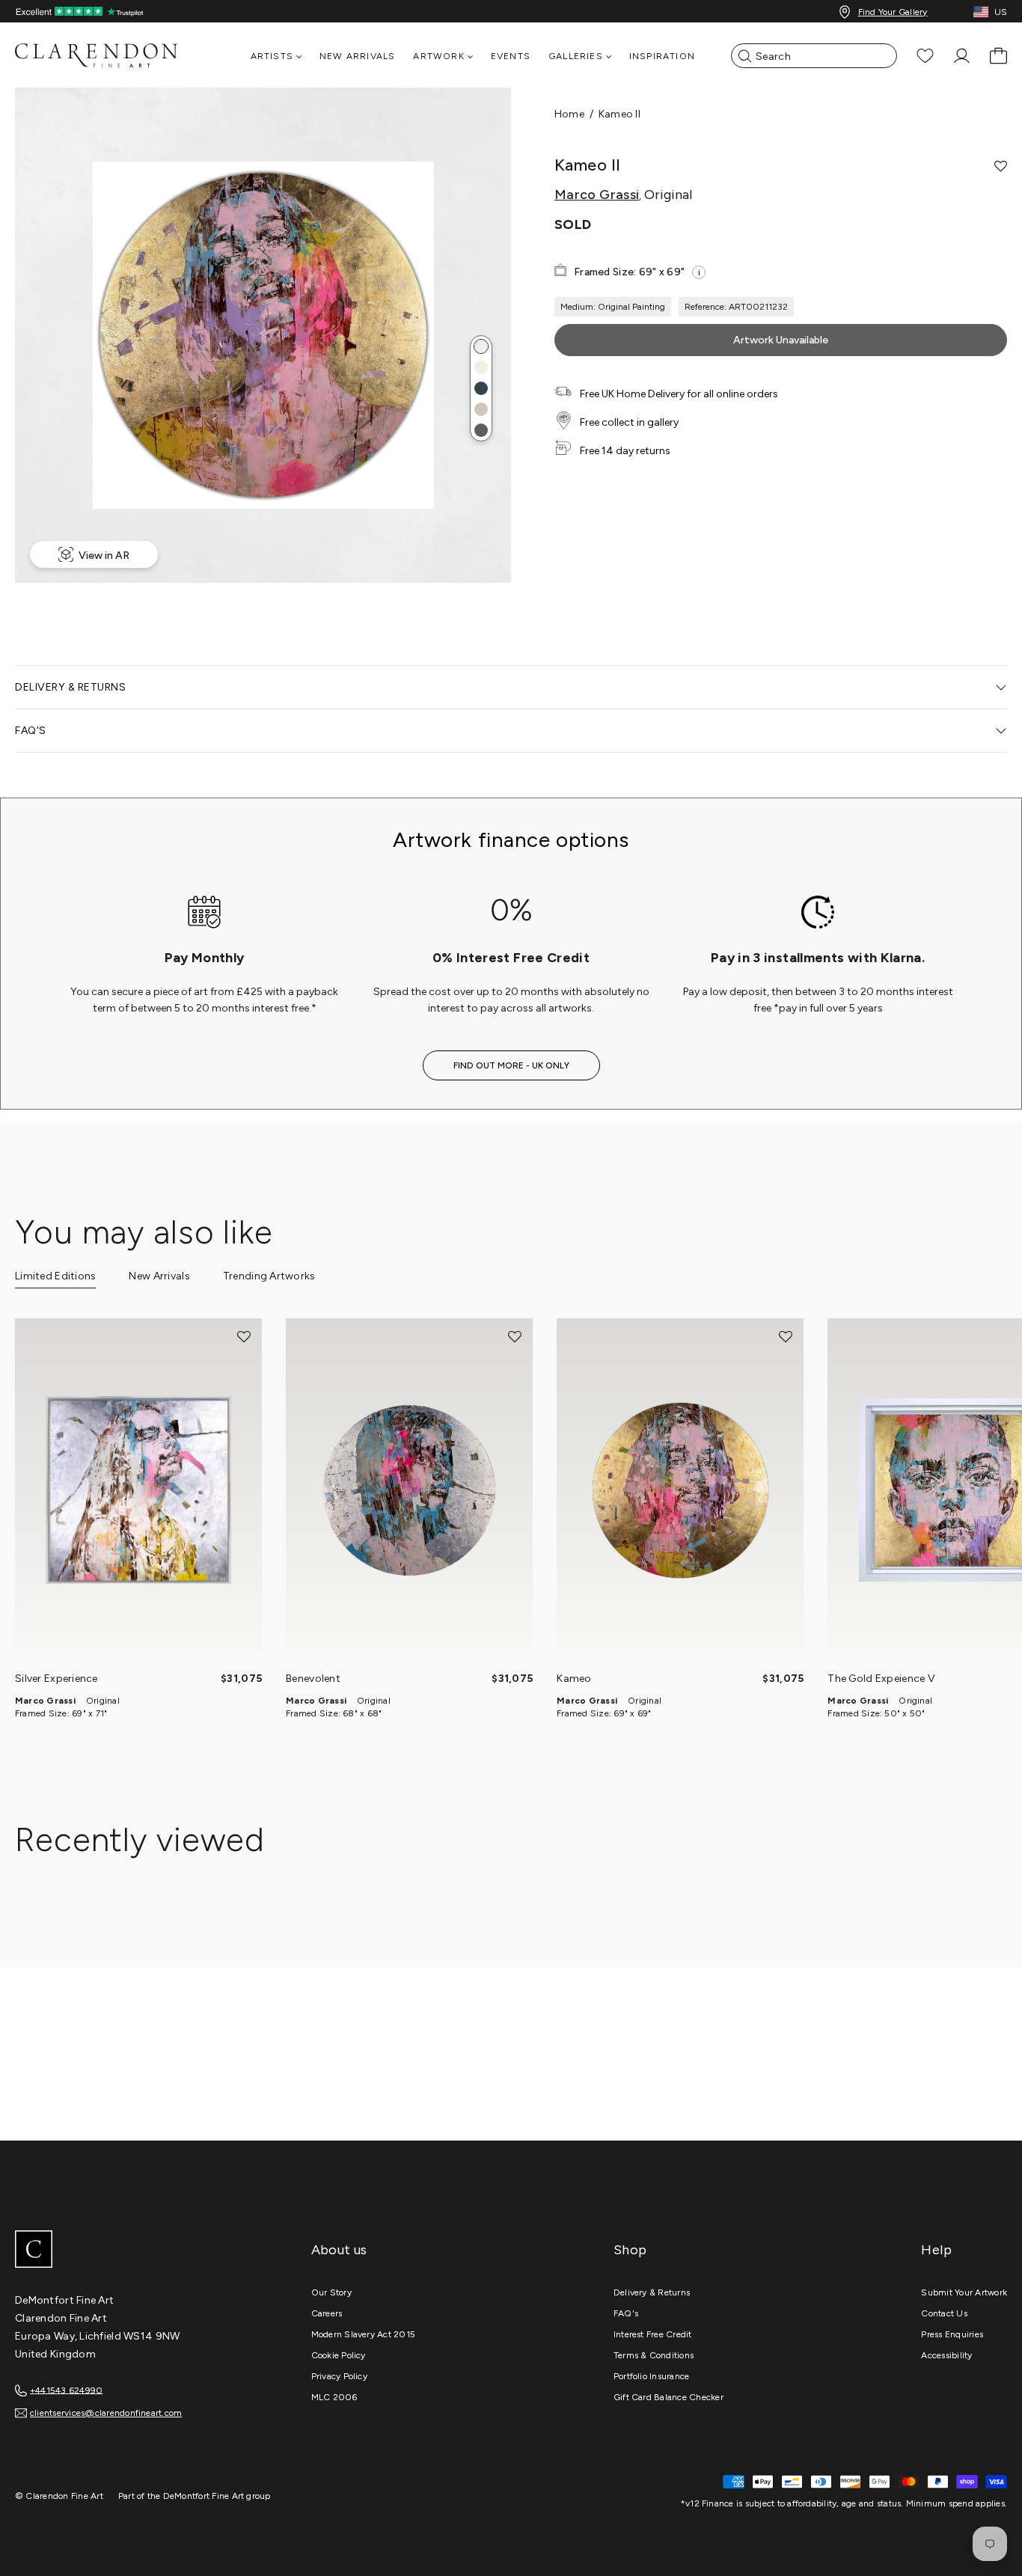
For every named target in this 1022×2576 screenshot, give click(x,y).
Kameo (574, 1679)
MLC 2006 (334, 2397)
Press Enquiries (952, 2334)
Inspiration (662, 56)
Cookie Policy (339, 2355)
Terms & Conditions (654, 2355)
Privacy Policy (339, 2376)
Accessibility (946, 2355)
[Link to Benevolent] (409, 1490)
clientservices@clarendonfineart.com (106, 2413)
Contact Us (944, 2313)
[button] (481, 346)
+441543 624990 (66, 2390)
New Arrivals (357, 56)
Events (511, 56)
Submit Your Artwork (964, 2292)
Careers (327, 2313)
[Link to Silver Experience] (138, 1490)
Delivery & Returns (652, 2292)
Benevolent (313, 1679)
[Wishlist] (925, 56)
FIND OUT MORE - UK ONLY (511, 1065)
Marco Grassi (597, 195)
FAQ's (626, 2313)
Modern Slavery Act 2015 (364, 2334)
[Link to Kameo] (680, 1490)
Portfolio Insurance (652, 2376)
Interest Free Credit (653, 2334)
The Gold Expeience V (881, 1679)
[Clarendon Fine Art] (127, 2251)
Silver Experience (56, 1679)
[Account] (962, 56)
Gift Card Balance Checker (668, 2397)
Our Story (331, 2292)
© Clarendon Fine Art (59, 2496)
